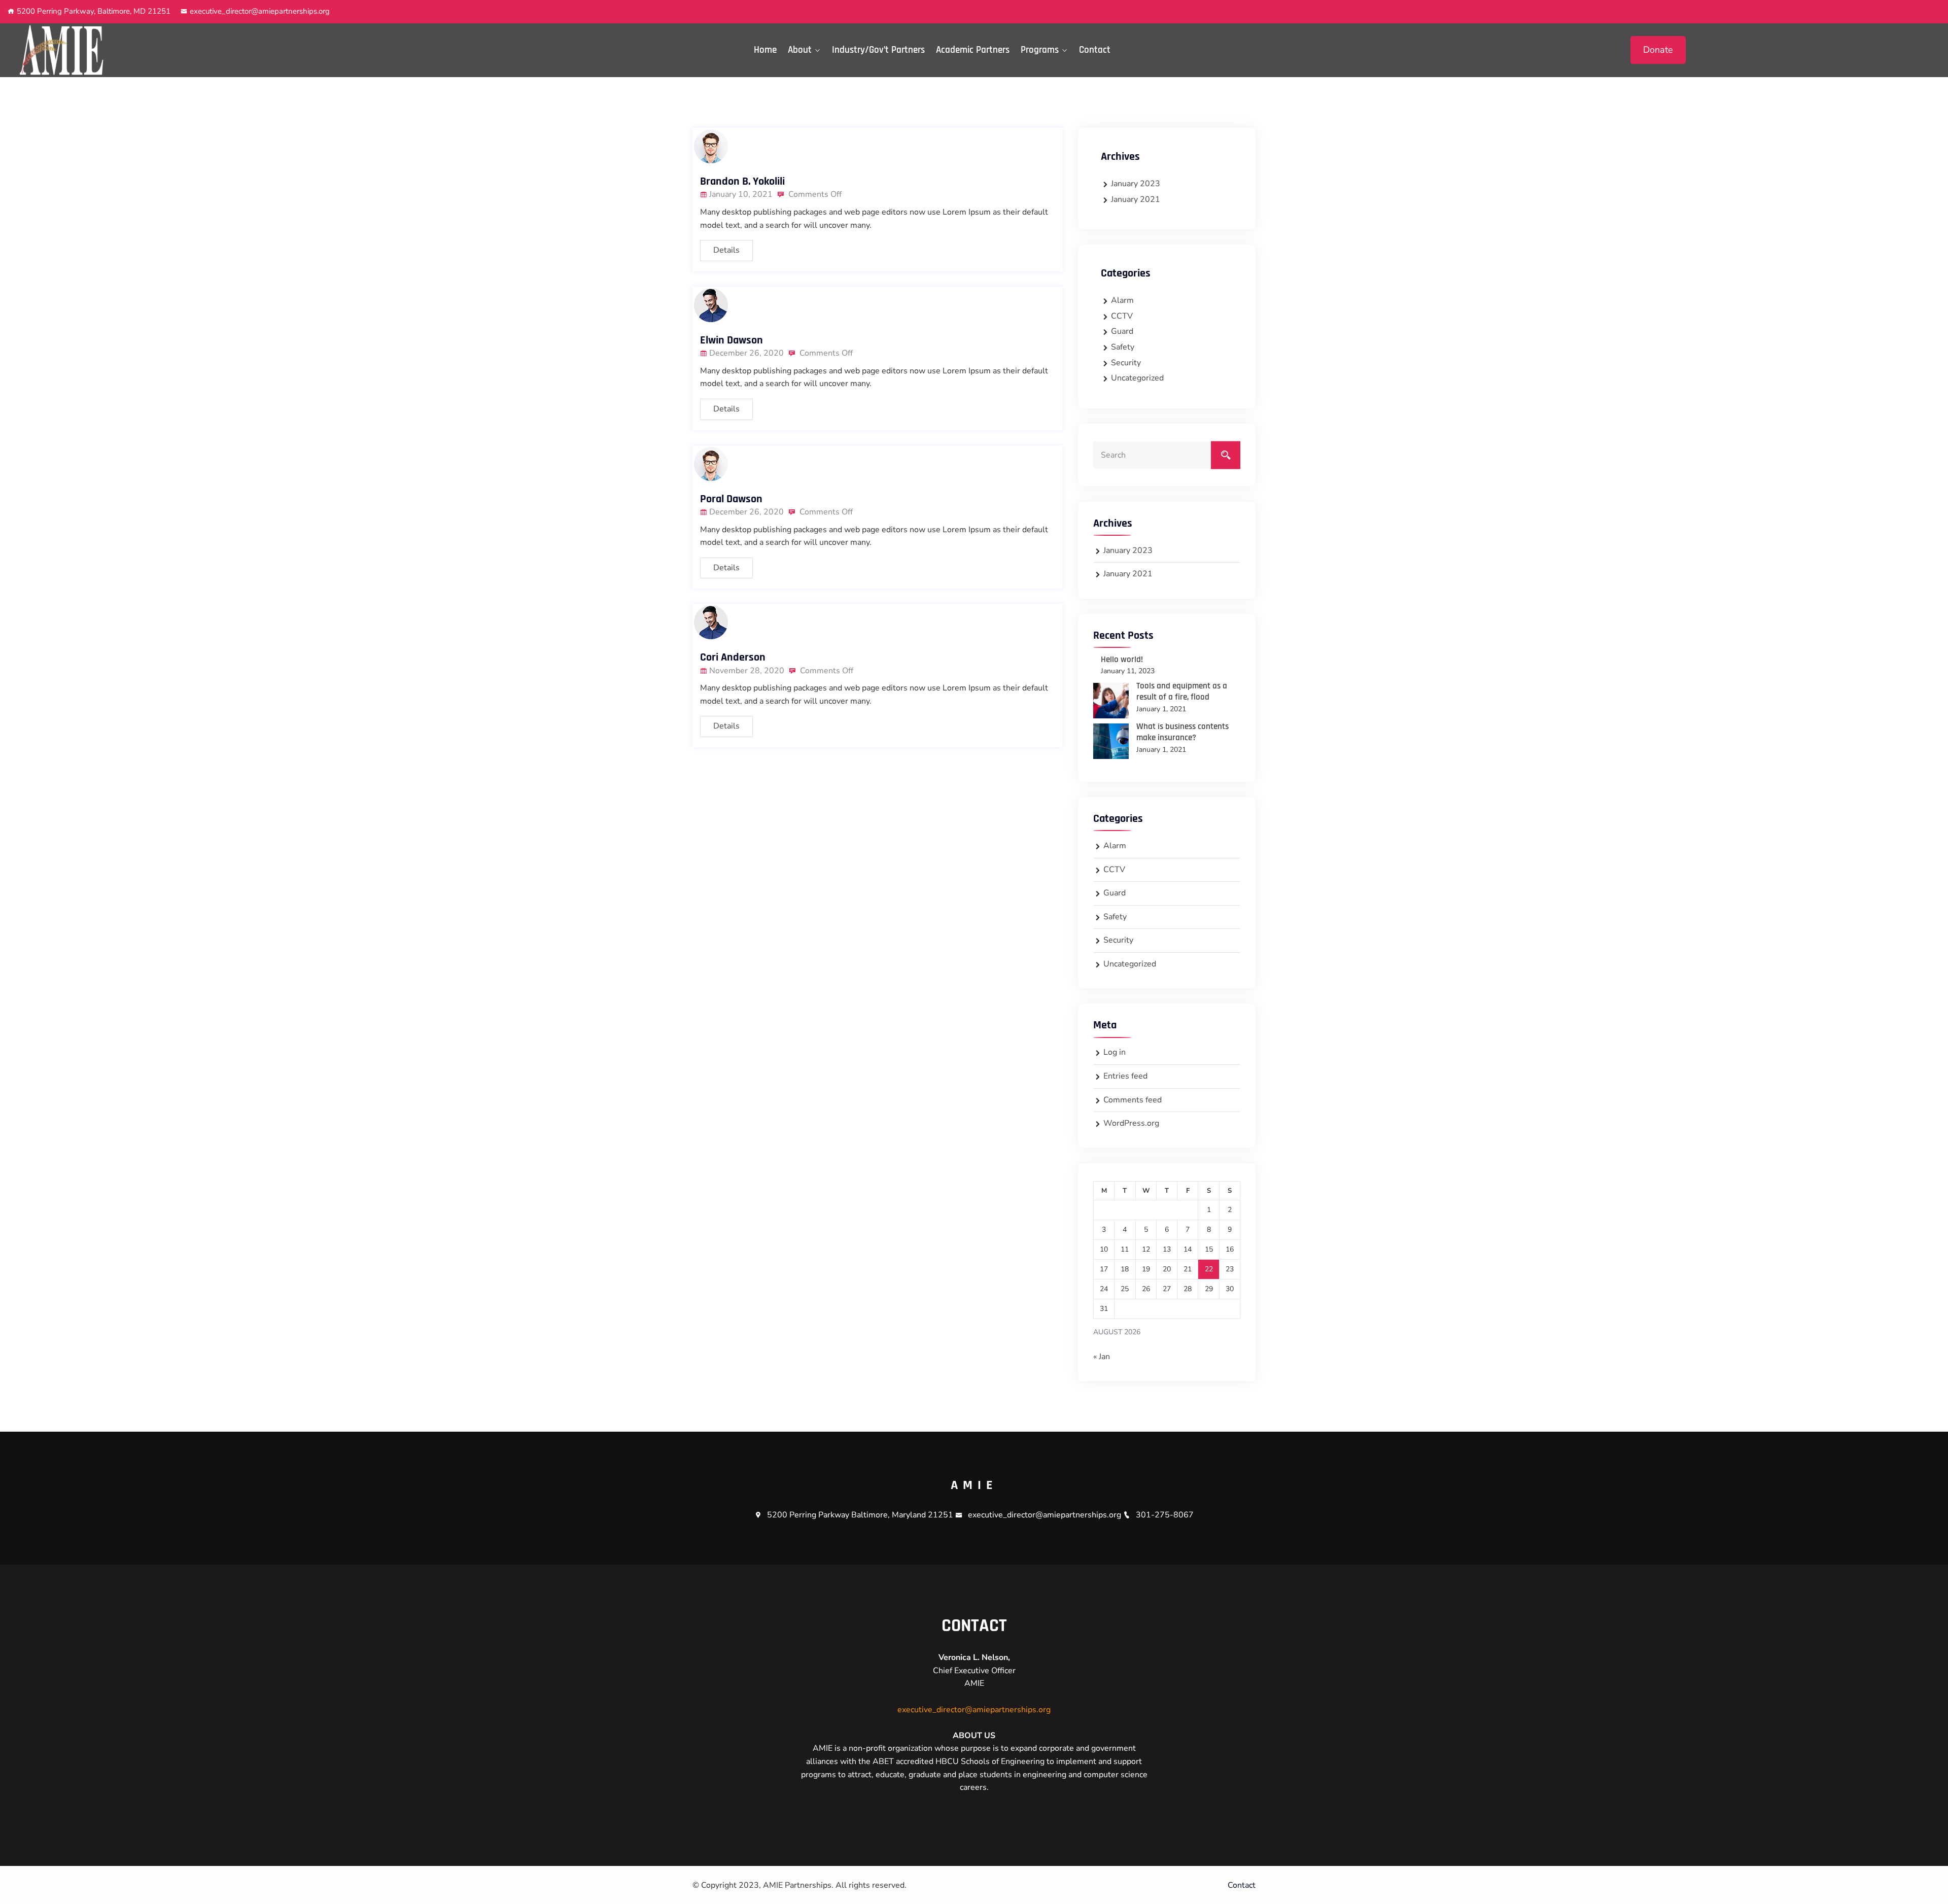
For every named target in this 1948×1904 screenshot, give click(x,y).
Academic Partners (973, 50)
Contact (1095, 50)
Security (1126, 363)
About (800, 50)
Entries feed (1125, 1076)
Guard (1122, 331)
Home (765, 50)
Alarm (1122, 300)
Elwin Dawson (732, 340)
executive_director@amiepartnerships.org (260, 11)
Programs (1040, 50)
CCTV (1122, 316)
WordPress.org (1131, 1123)
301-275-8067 (1165, 1515)
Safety (1123, 347)
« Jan (1102, 1357)
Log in (1115, 1052)
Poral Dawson (731, 499)
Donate (1658, 50)
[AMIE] (243, 50)
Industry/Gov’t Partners (878, 50)
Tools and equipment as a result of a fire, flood (1182, 691)
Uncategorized (1137, 378)
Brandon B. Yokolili (742, 182)
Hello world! (1122, 660)
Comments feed (1133, 1100)
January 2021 (1136, 199)
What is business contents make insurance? (1182, 732)
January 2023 (1136, 184)
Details (726, 250)
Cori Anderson (733, 657)
